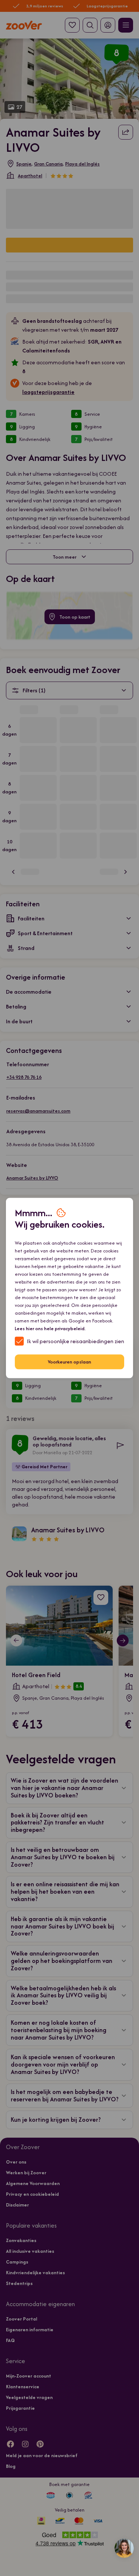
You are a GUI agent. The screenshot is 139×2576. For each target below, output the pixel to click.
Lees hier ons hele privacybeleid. (50, 1328)
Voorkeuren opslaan (69, 1362)
